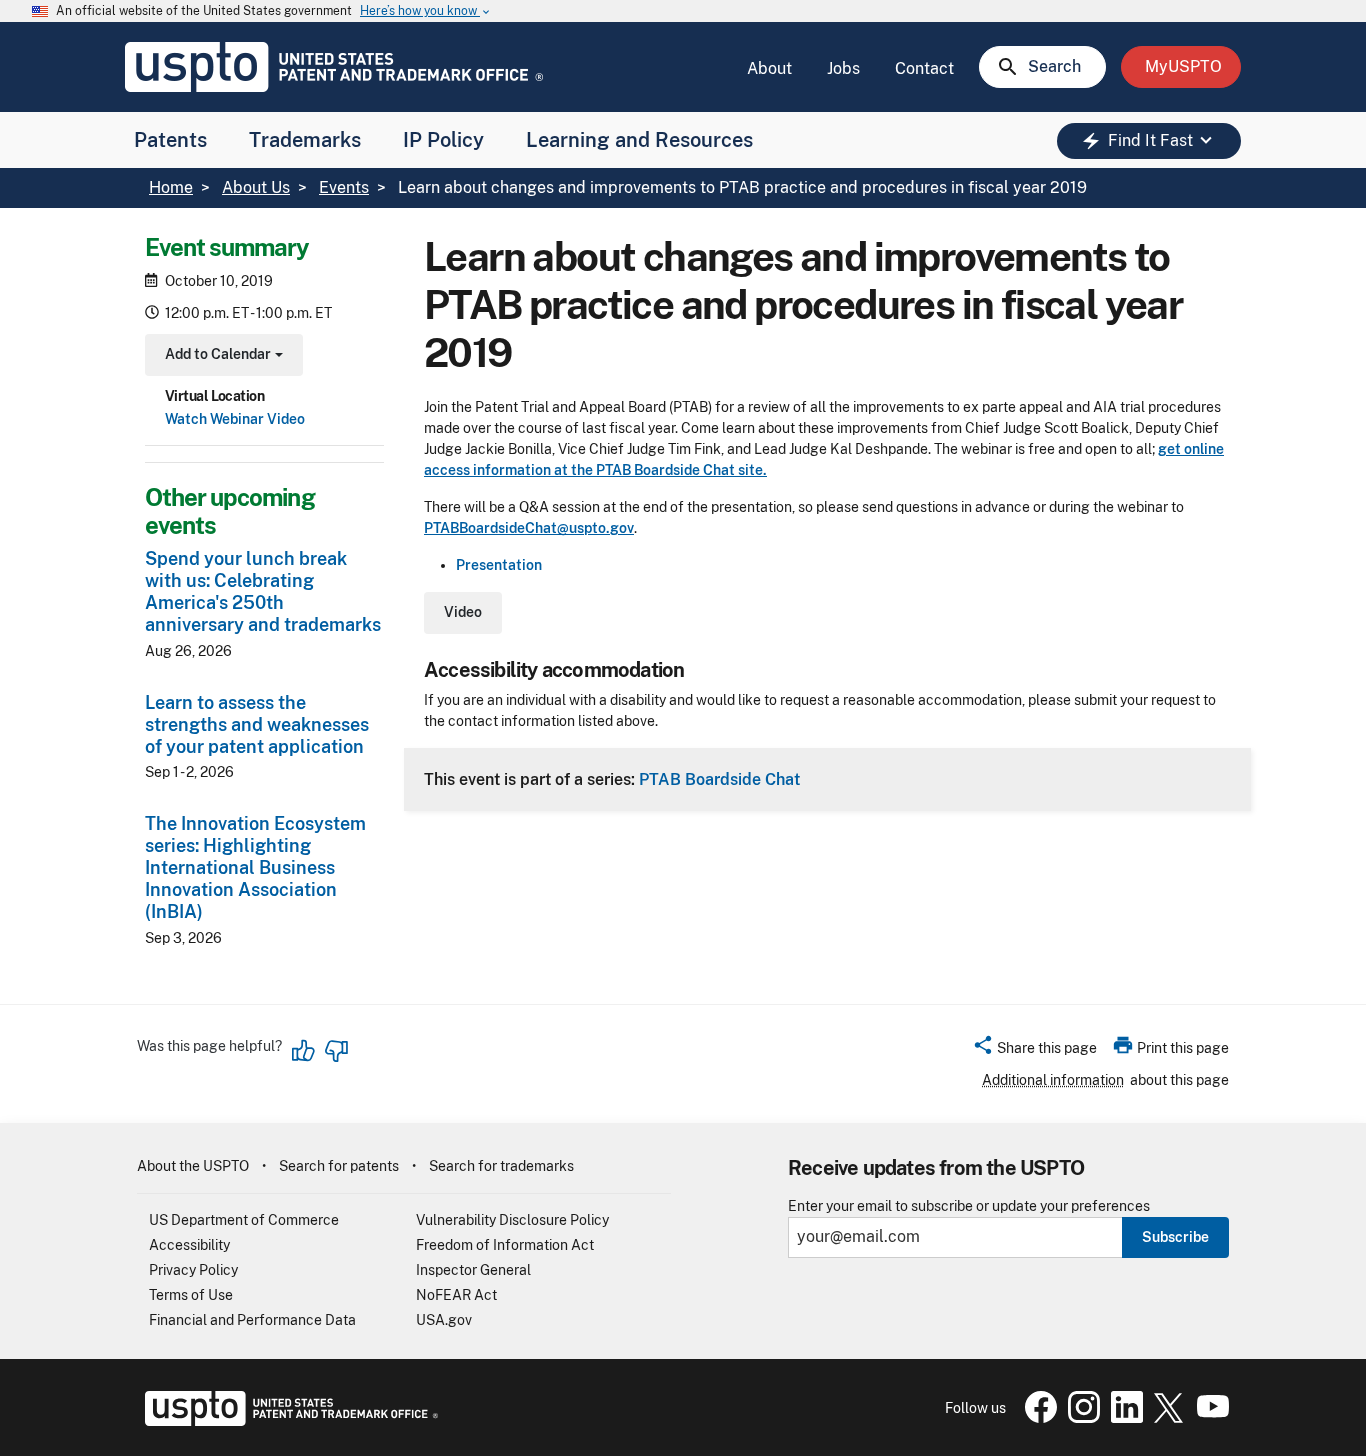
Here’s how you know (426, 11)
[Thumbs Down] (336, 1051)
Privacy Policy (193, 1270)
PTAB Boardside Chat (719, 779)
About (769, 68)
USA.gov (444, 1320)
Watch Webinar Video (235, 419)
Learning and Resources (639, 140)
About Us (256, 187)
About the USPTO (193, 1166)
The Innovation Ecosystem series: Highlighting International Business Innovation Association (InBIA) (255, 867)
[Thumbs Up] (304, 1051)
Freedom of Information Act (505, 1245)
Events (344, 187)
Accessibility (189, 1245)
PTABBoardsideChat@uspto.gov (529, 528)
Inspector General (473, 1270)
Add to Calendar (221, 356)
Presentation (499, 565)
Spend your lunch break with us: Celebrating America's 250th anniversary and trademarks (263, 591)
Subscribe (1175, 1237)
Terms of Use (191, 1295)
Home (171, 187)
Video (463, 612)
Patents (170, 140)
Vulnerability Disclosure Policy (512, 1220)
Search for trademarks (501, 1166)
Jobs (843, 68)
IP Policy (443, 140)
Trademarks (305, 140)
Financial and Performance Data (252, 1320)
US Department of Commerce (244, 1220)
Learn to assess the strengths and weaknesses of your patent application (257, 724)
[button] (1034, 1051)
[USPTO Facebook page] (1037, 1418)
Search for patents (339, 1166)
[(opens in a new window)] (1080, 1418)
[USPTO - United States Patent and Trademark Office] (287, 1421)
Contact (924, 68)
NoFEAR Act (456, 1295)
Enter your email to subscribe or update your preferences (969, 1206)
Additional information (1053, 1080)
